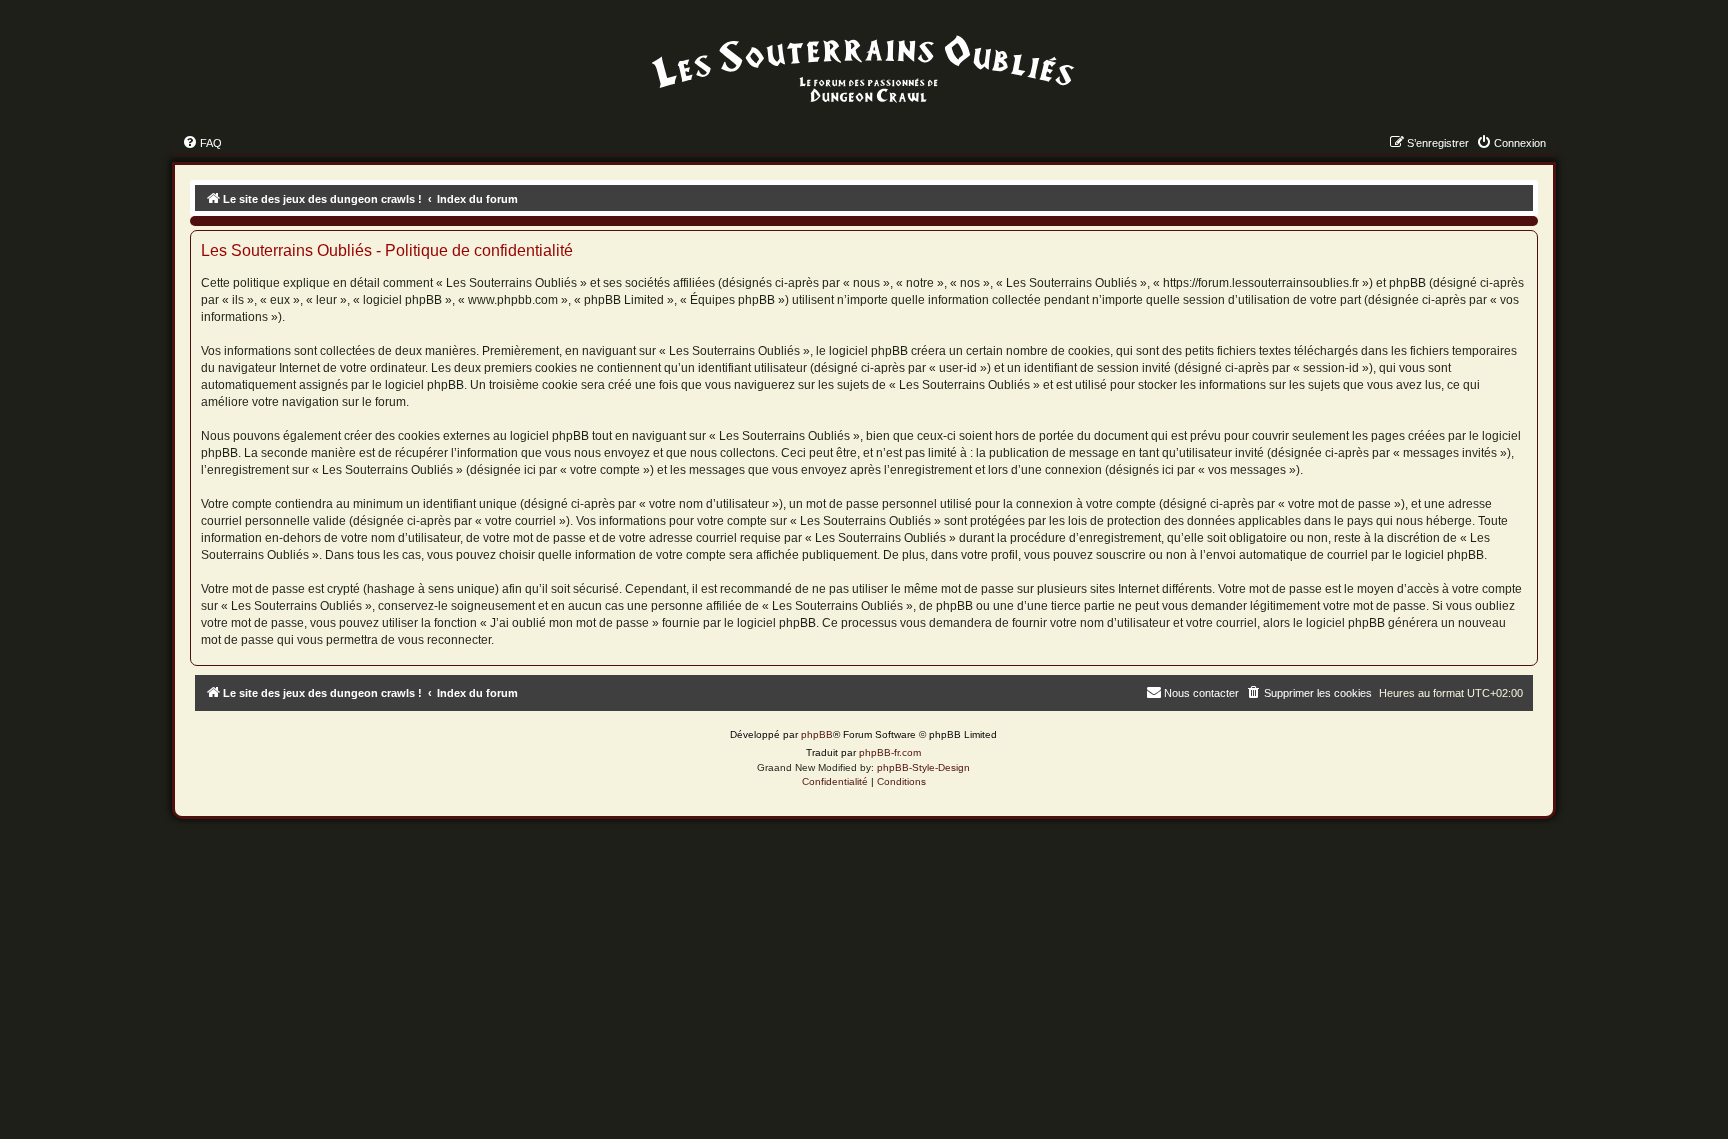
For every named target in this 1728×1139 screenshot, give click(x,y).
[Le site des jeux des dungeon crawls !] (863, 70)
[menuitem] (202, 143)
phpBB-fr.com (890, 752)
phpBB (817, 734)
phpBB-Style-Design (923, 767)
